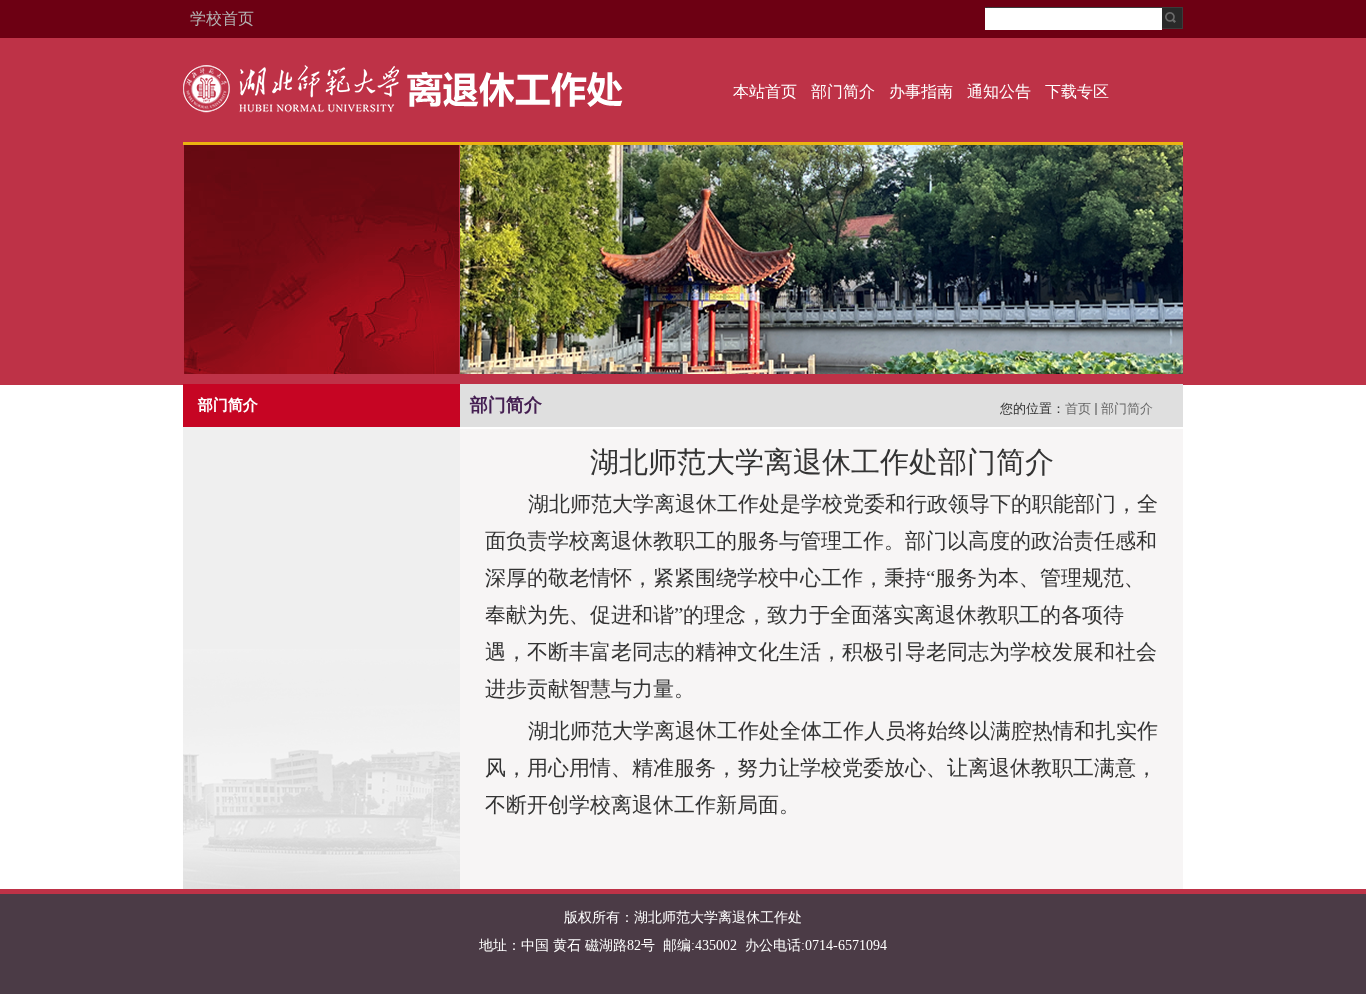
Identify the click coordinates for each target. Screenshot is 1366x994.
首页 (1078, 408)
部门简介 (843, 91)
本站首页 (765, 91)
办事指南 (921, 91)
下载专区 (1077, 91)
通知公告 (999, 91)
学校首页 (222, 18)
